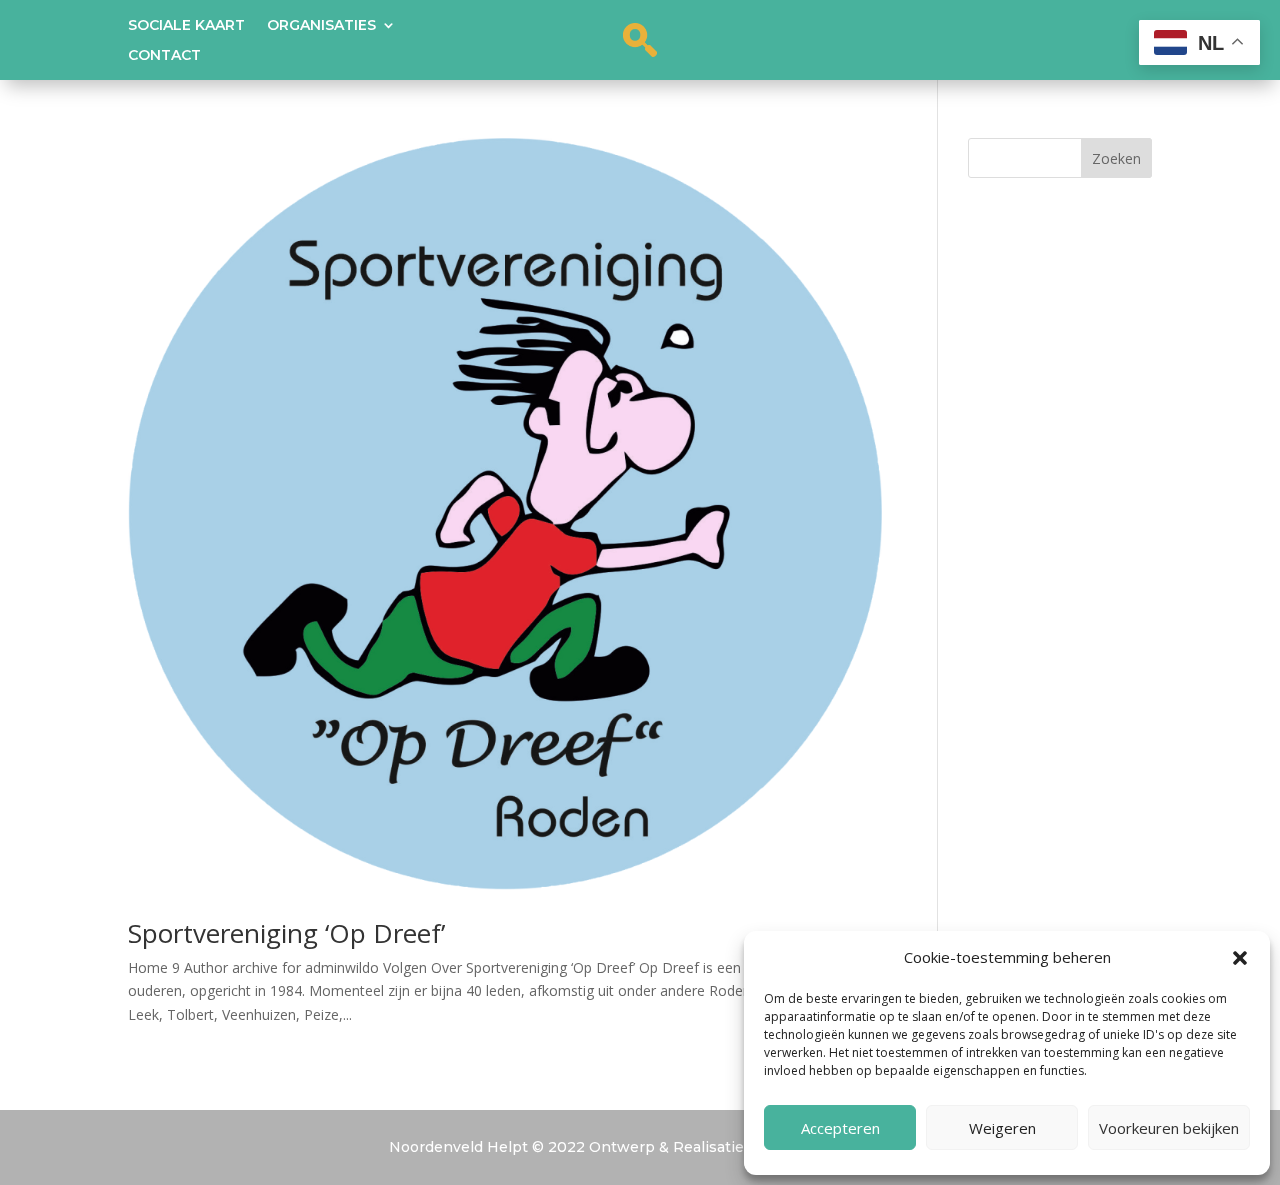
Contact (164, 56)
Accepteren (840, 1128)
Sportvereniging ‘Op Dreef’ (286, 933)
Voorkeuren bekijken (1169, 1128)
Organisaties (321, 26)
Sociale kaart (186, 26)
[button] (1240, 958)
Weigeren (1002, 1128)
